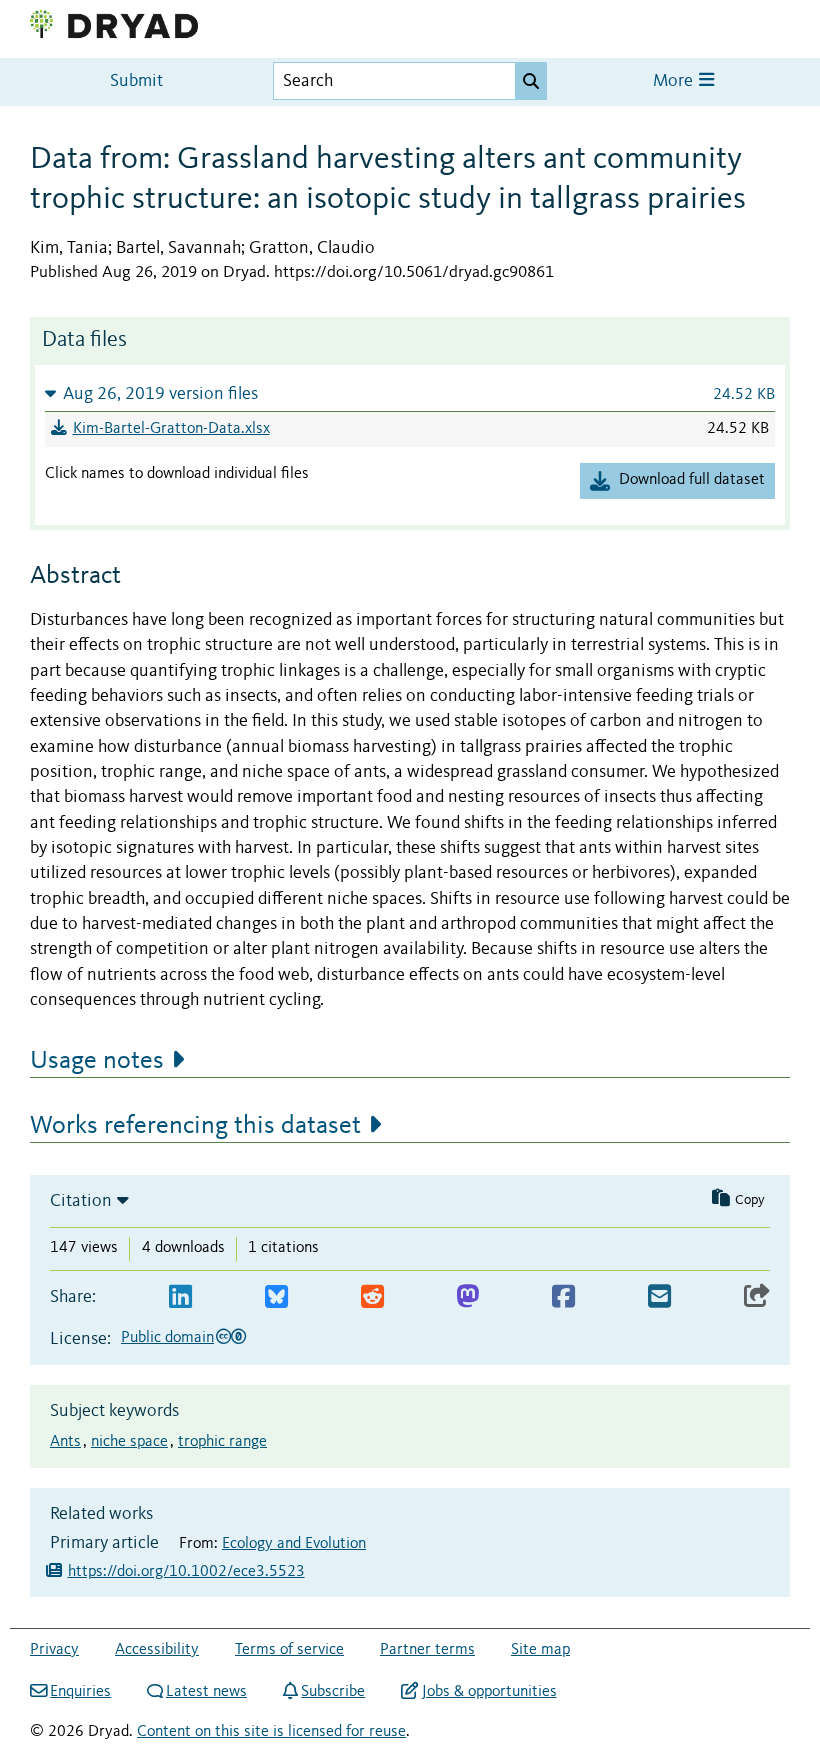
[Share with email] (659, 1297)
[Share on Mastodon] (467, 1297)
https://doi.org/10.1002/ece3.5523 (186, 1572)
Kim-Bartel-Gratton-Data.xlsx (171, 429)
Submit (136, 81)
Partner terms (427, 1650)
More (675, 81)
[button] (410, 393)
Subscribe (333, 1692)
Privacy (54, 1650)
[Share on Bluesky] (276, 1297)
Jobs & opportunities (489, 1692)
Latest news (206, 1692)
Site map (540, 1650)
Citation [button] (81, 1201)
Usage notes (97, 1061)
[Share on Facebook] (563, 1297)
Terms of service (289, 1650)
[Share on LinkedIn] (180, 1297)
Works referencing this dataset (195, 1126)
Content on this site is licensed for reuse (271, 1732)
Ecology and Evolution (294, 1544)
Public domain (167, 1338)
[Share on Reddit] (372, 1297)
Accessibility (157, 1650)
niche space (129, 1442)
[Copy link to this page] (757, 1297)
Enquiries (80, 1692)
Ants (65, 1442)
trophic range (222, 1442)
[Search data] (531, 81)
